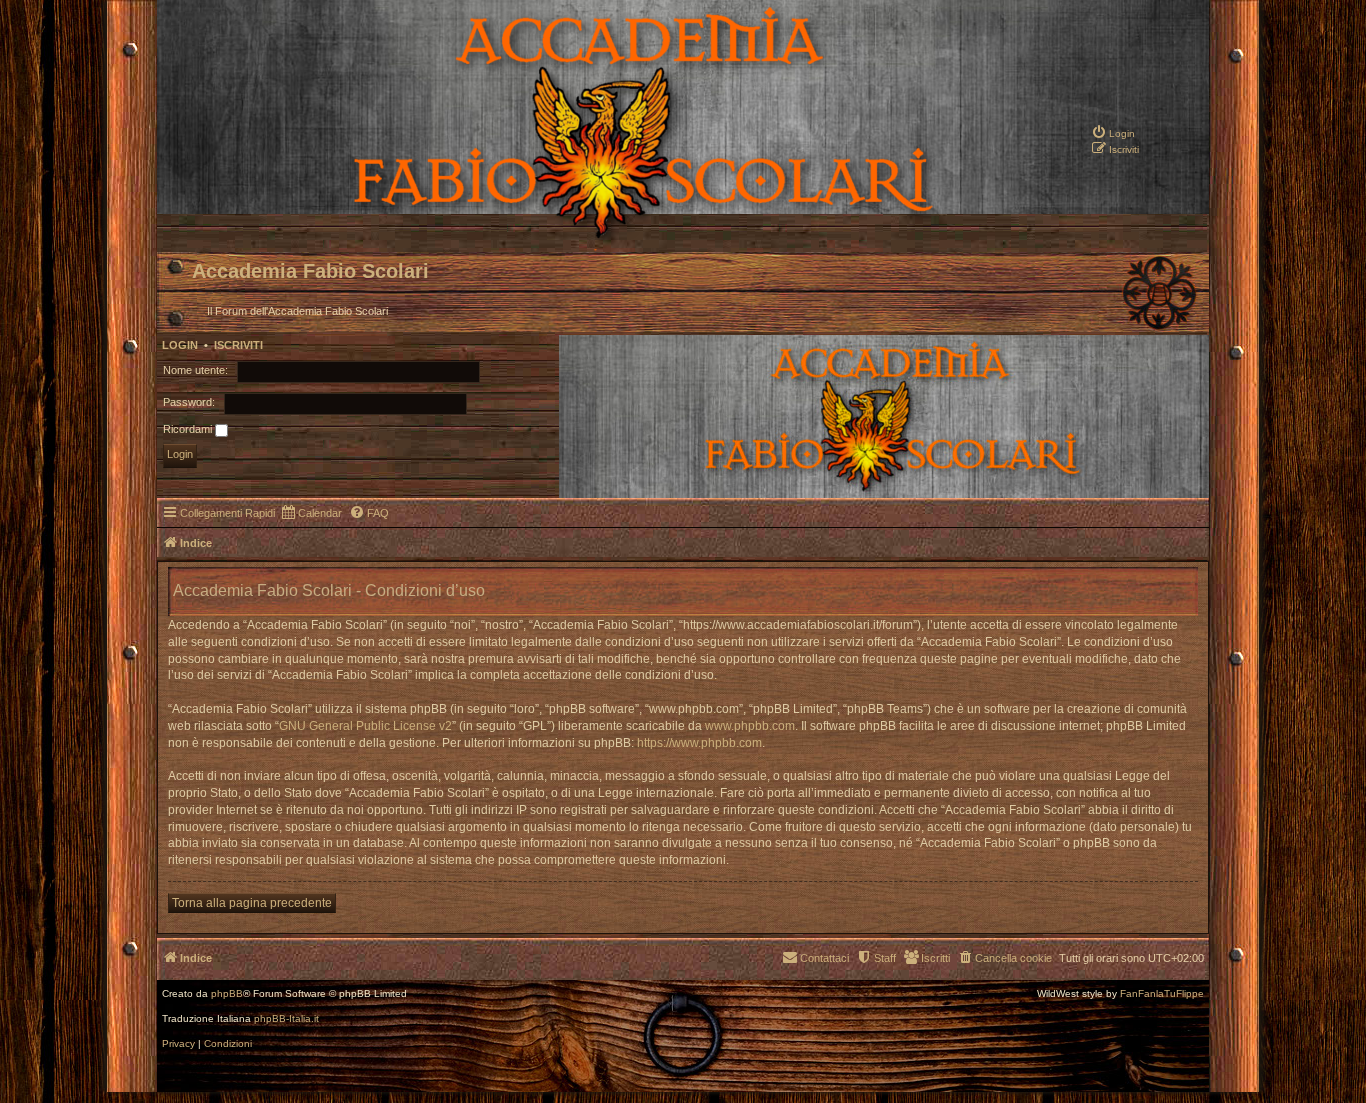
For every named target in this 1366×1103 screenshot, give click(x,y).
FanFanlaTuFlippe (1162, 994)
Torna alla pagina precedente (252, 903)
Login (180, 345)
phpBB (227, 994)
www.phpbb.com (750, 726)
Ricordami (189, 429)
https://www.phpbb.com (699, 743)
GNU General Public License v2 (365, 726)
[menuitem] (1113, 132)
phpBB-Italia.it (286, 1019)
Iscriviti (238, 345)
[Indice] (574, 236)
